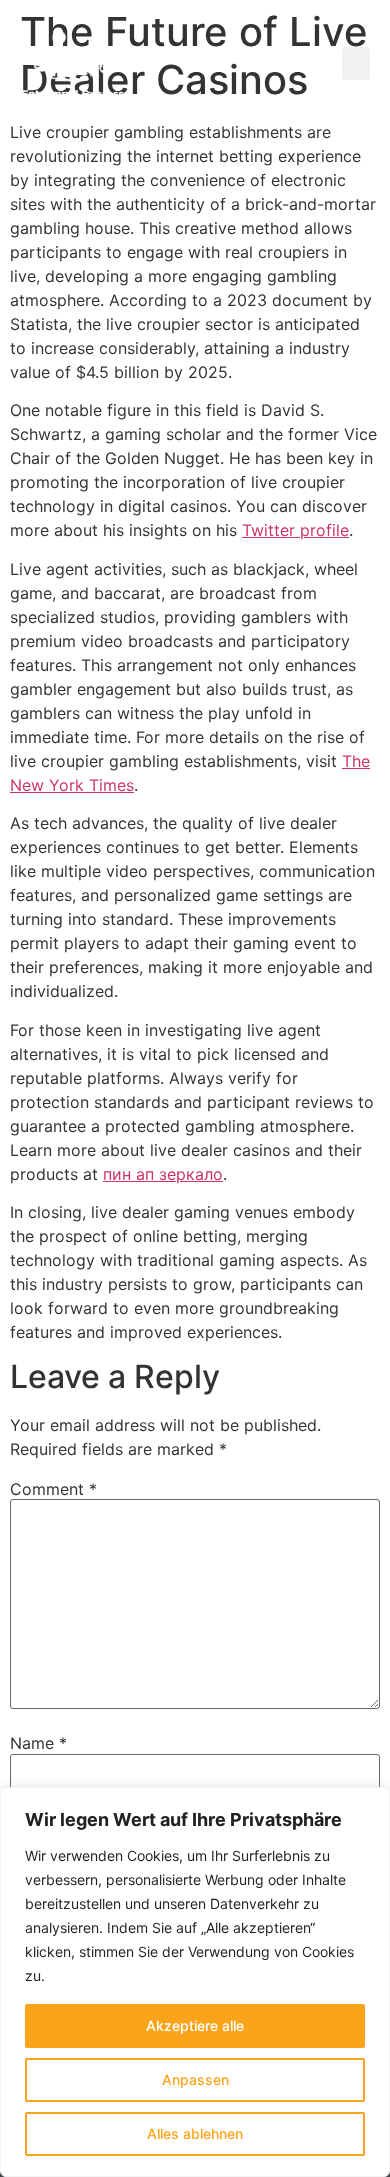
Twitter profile (295, 530)
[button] (356, 63)
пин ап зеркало (163, 1174)
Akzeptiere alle (195, 2025)
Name (38, 1743)
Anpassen (195, 2079)
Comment (53, 1489)
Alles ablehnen (195, 2133)
